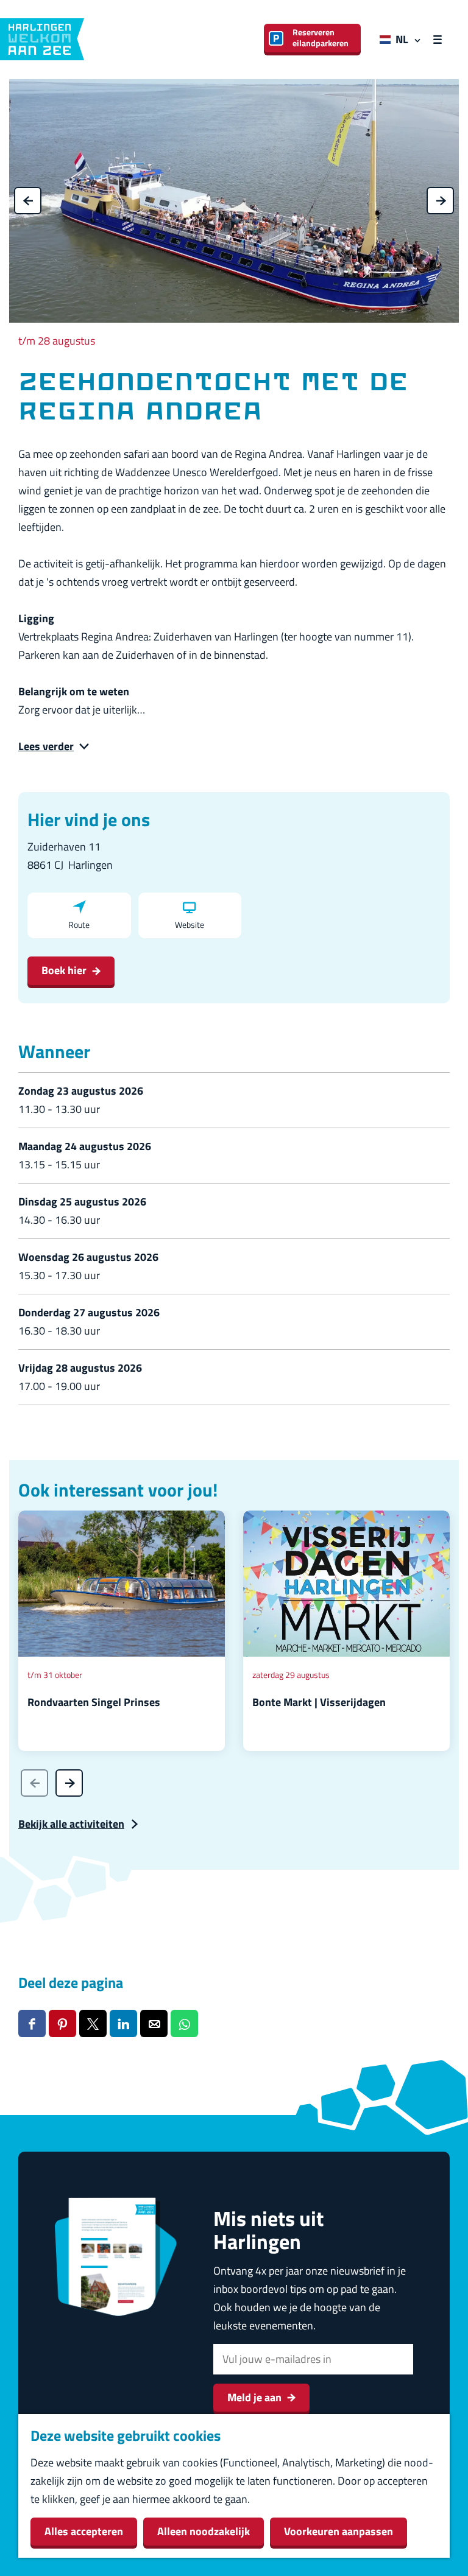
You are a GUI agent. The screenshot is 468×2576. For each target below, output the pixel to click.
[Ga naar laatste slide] (28, 201)
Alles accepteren (84, 2531)
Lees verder (46, 746)
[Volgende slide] (440, 201)
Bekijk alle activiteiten (71, 1824)
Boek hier (64, 970)
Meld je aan (254, 2397)
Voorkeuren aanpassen (339, 2531)
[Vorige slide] (34, 1783)
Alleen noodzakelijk (204, 2531)
